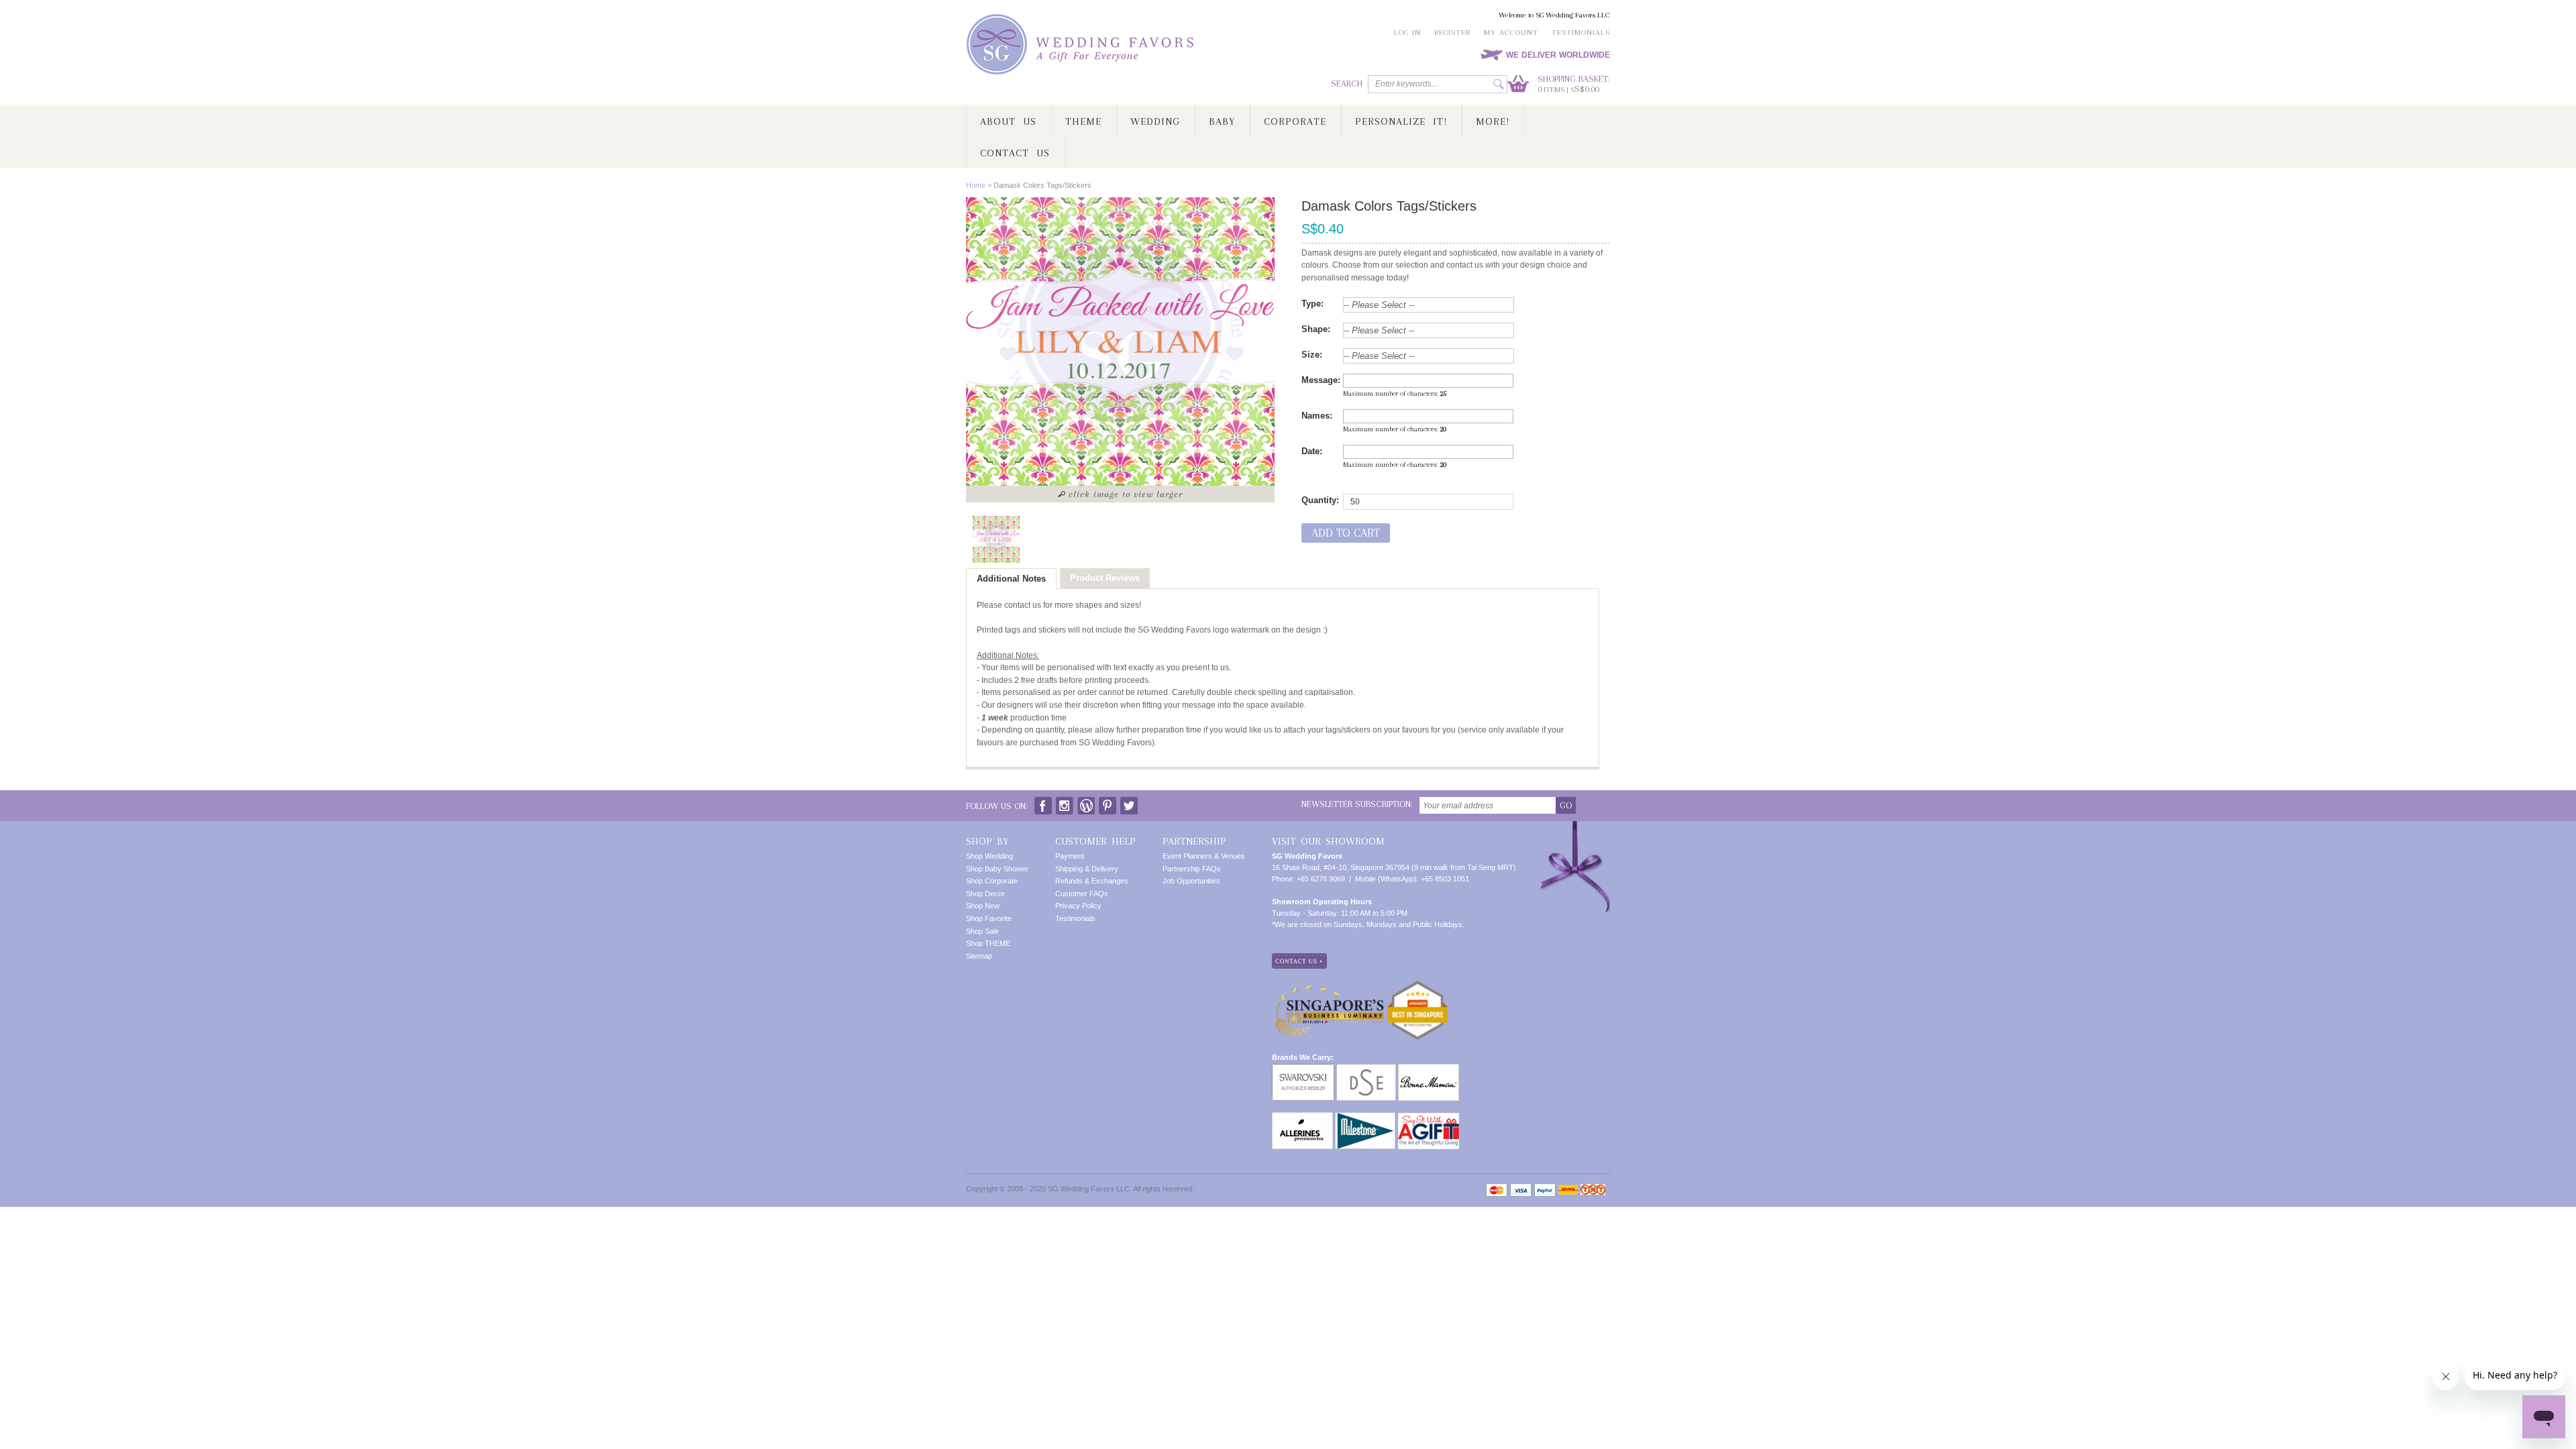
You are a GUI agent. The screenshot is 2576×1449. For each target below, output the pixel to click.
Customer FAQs (1082, 894)
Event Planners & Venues (1204, 856)
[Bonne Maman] (1429, 1069)
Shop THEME (988, 943)
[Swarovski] (1303, 1069)
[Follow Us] (1065, 803)
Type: (1312, 304)
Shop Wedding (989, 856)
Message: (1321, 380)
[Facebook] (1043, 803)
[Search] (1498, 84)
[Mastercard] (1497, 1190)
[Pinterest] (1108, 803)
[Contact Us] (1299, 959)
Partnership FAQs (1192, 869)
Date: (1312, 451)
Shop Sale (982, 931)
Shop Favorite (989, 918)
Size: (1312, 355)
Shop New (983, 906)
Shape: (1316, 329)
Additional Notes (1011, 579)
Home (976, 185)
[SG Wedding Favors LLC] (1082, 45)
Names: (1317, 416)
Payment (1070, 856)
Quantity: (1320, 500)
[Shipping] (1568, 1190)
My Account (1511, 33)
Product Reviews (1105, 578)
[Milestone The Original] (1365, 1118)
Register (1452, 33)
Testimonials (1581, 33)
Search (1347, 84)
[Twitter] (1129, 803)
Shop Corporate (992, 881)
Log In (1407, 33)
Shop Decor (985, 894)
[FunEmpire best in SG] (1417, 985)
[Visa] (1521, 1190)
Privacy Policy (1078, 906)
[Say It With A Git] (1429, 1118)
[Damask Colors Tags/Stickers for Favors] (996, 539)
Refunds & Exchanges (1092, 881)
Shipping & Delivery (1087, 869)
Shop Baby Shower (997, 869)
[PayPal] (1545, 1190)
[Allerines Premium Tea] (1302, 1118)
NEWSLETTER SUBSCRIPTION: (1357, 804)
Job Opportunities (1191, 881)
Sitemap (979, 956)
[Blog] (1086, 803)
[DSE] (1366, 1069)
